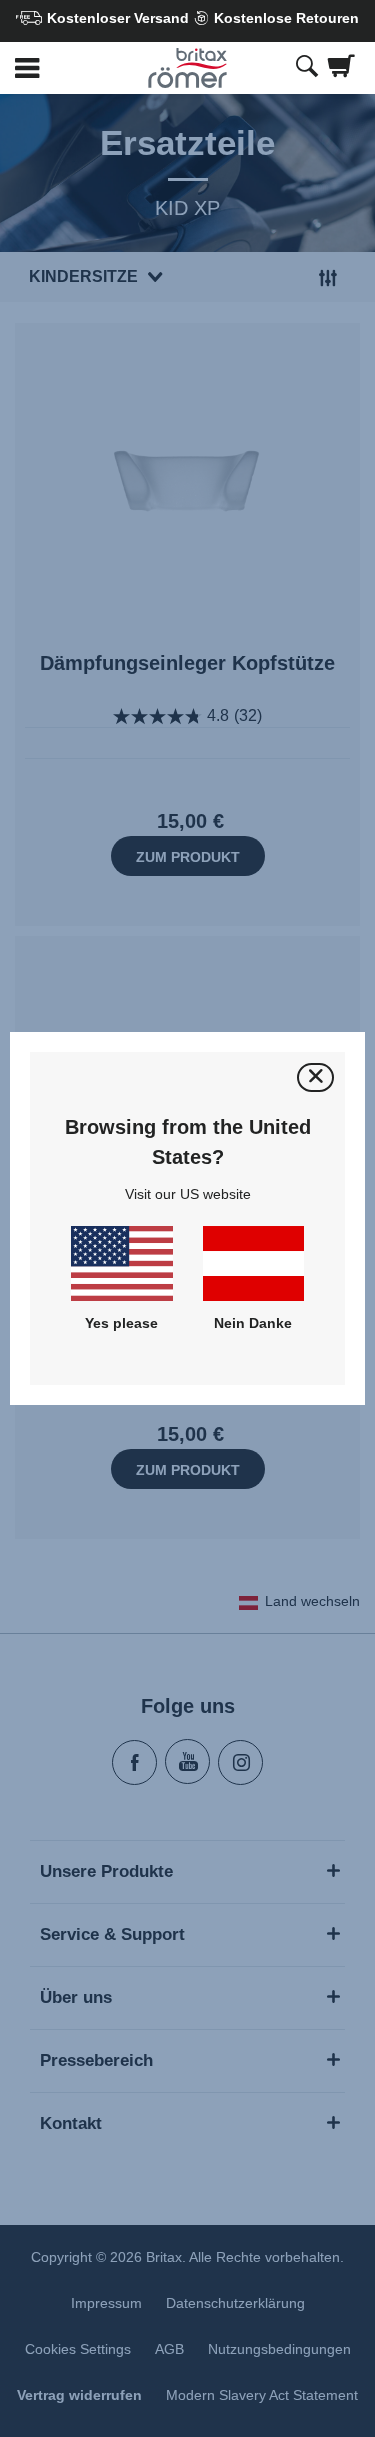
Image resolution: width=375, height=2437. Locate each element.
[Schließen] (315, 1077)
